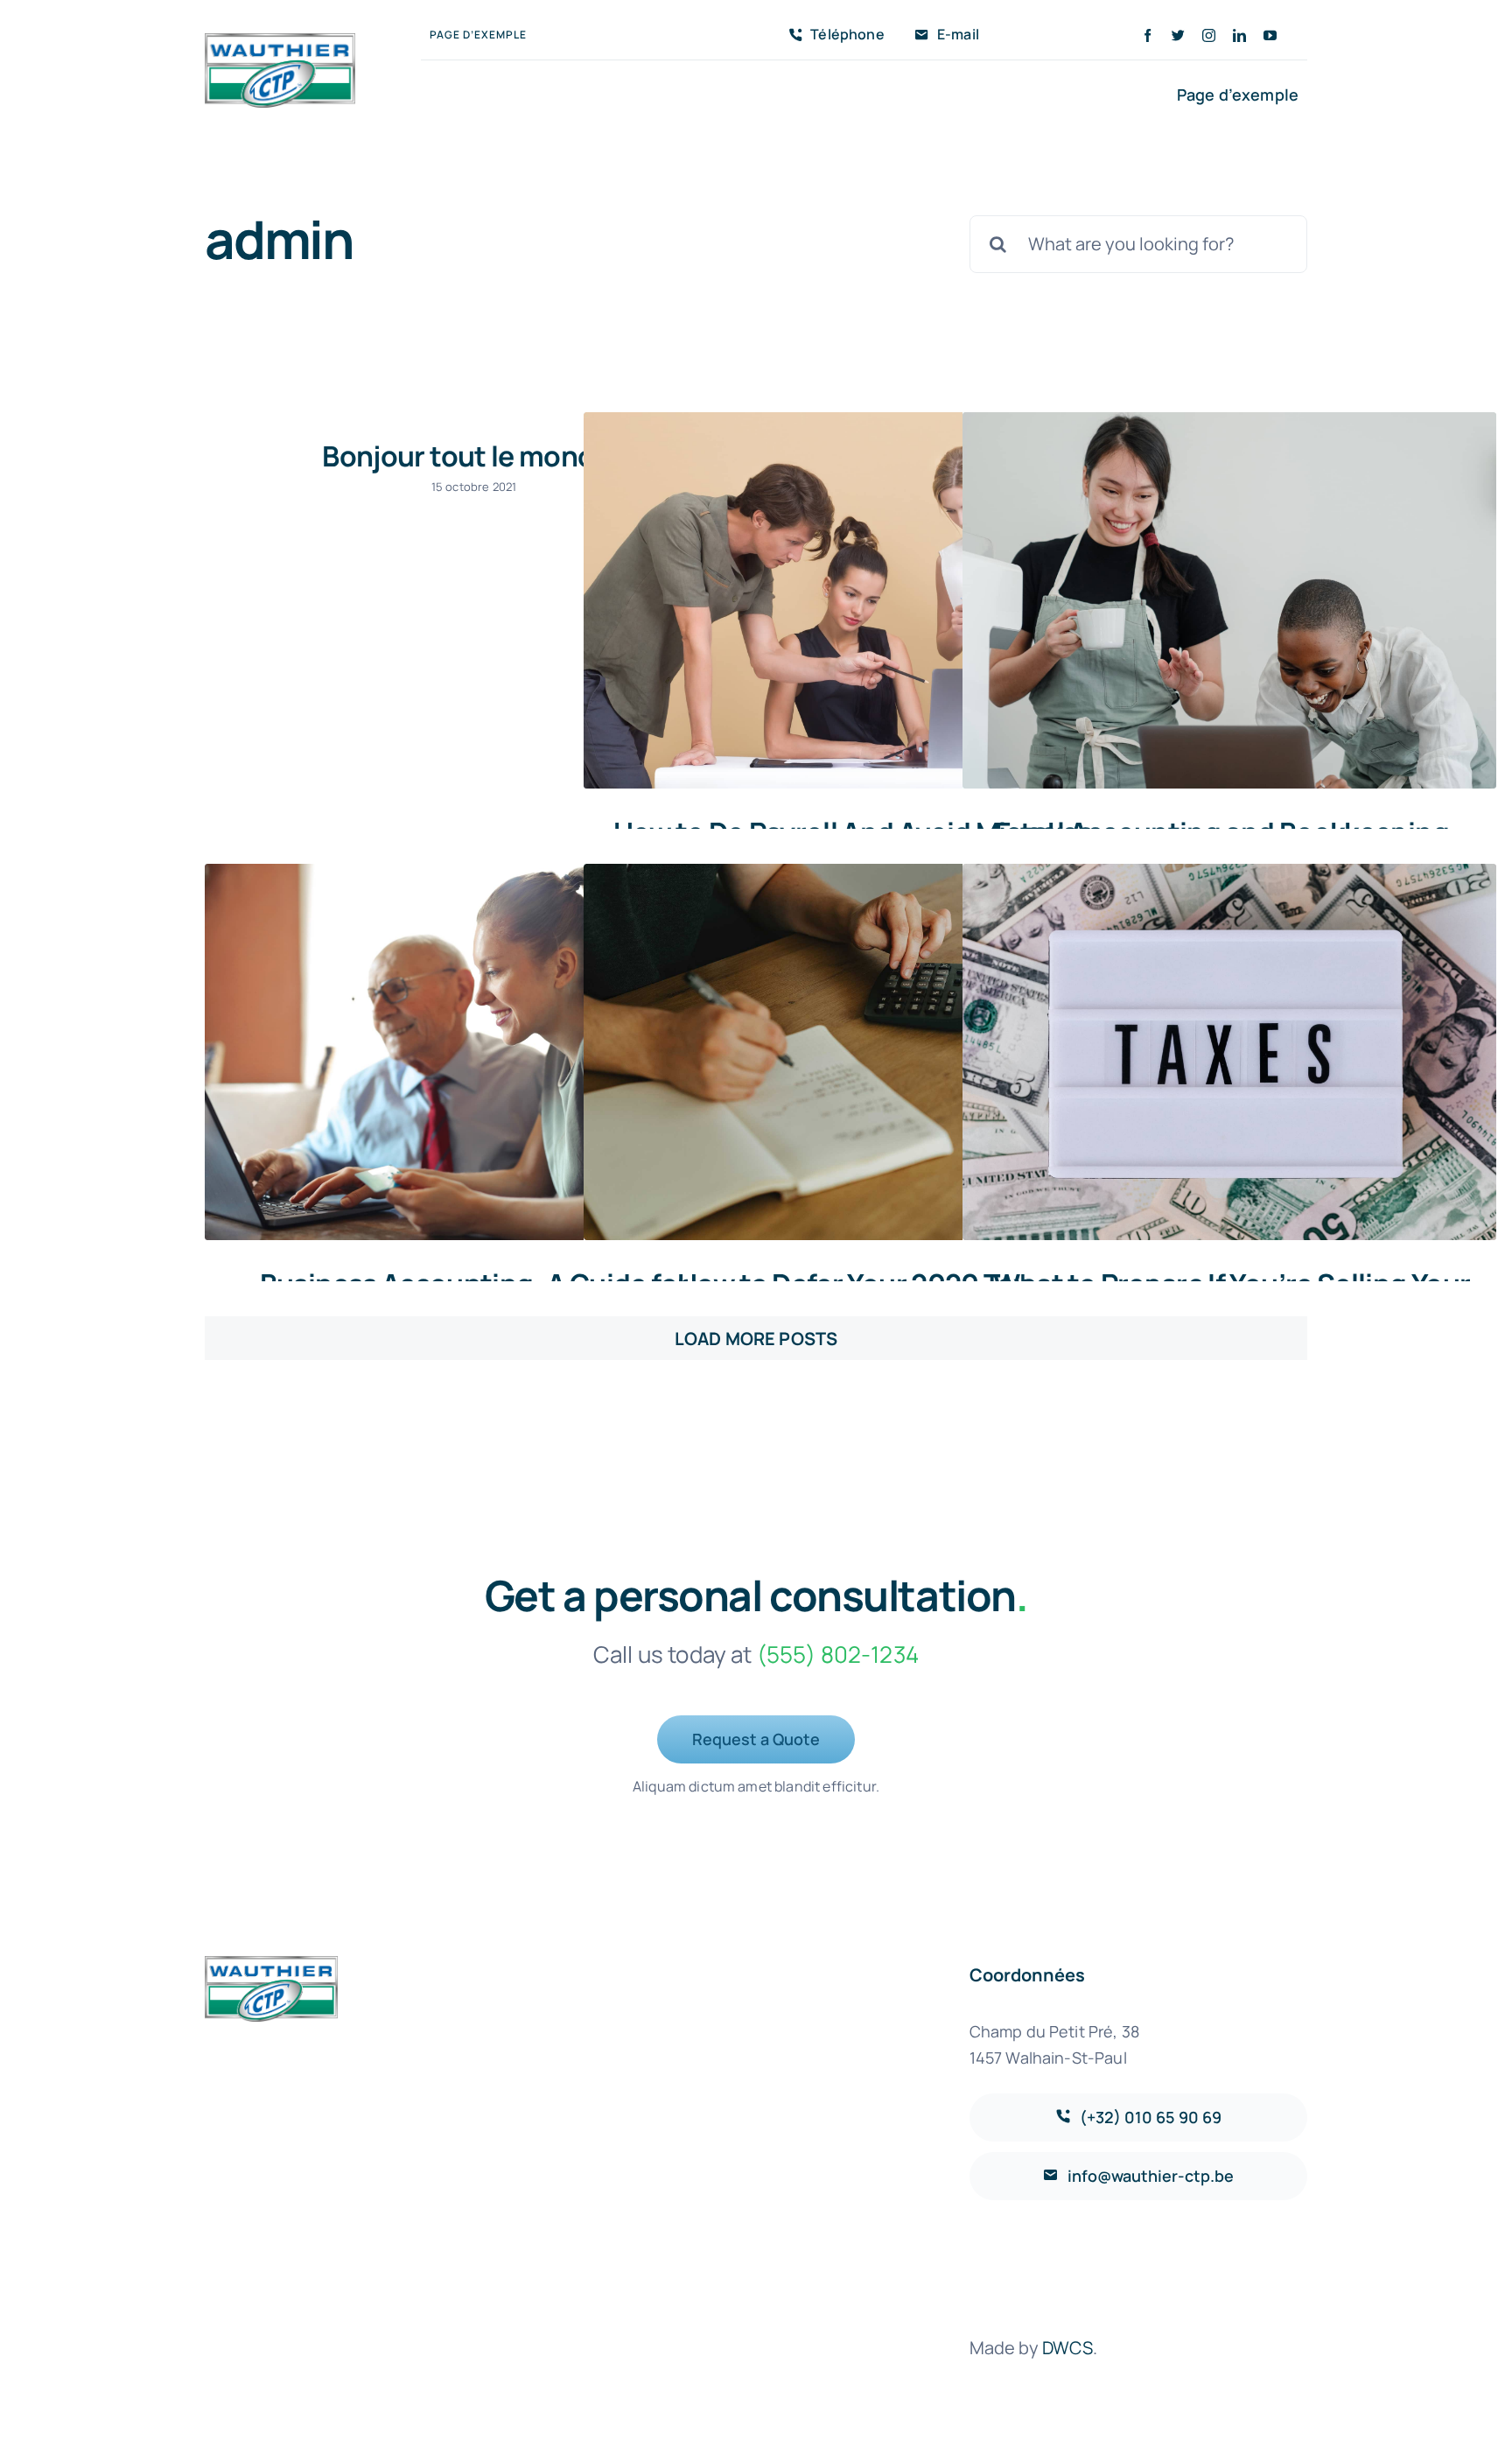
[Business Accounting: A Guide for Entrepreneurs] (472, 1052)
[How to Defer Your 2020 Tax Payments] (850, 1052)
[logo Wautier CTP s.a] (280, 42)
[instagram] (1209, 35)
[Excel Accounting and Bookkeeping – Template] (1229, 601)
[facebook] (1148, 35)
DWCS (1068, 2348)
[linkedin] (1239, 35)
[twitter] (1178, 35)
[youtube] (1270, 35)
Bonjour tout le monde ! (473, 456)
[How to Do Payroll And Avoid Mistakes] (850, 601)
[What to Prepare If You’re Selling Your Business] (1229, 1052)
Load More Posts (756, 1339)
